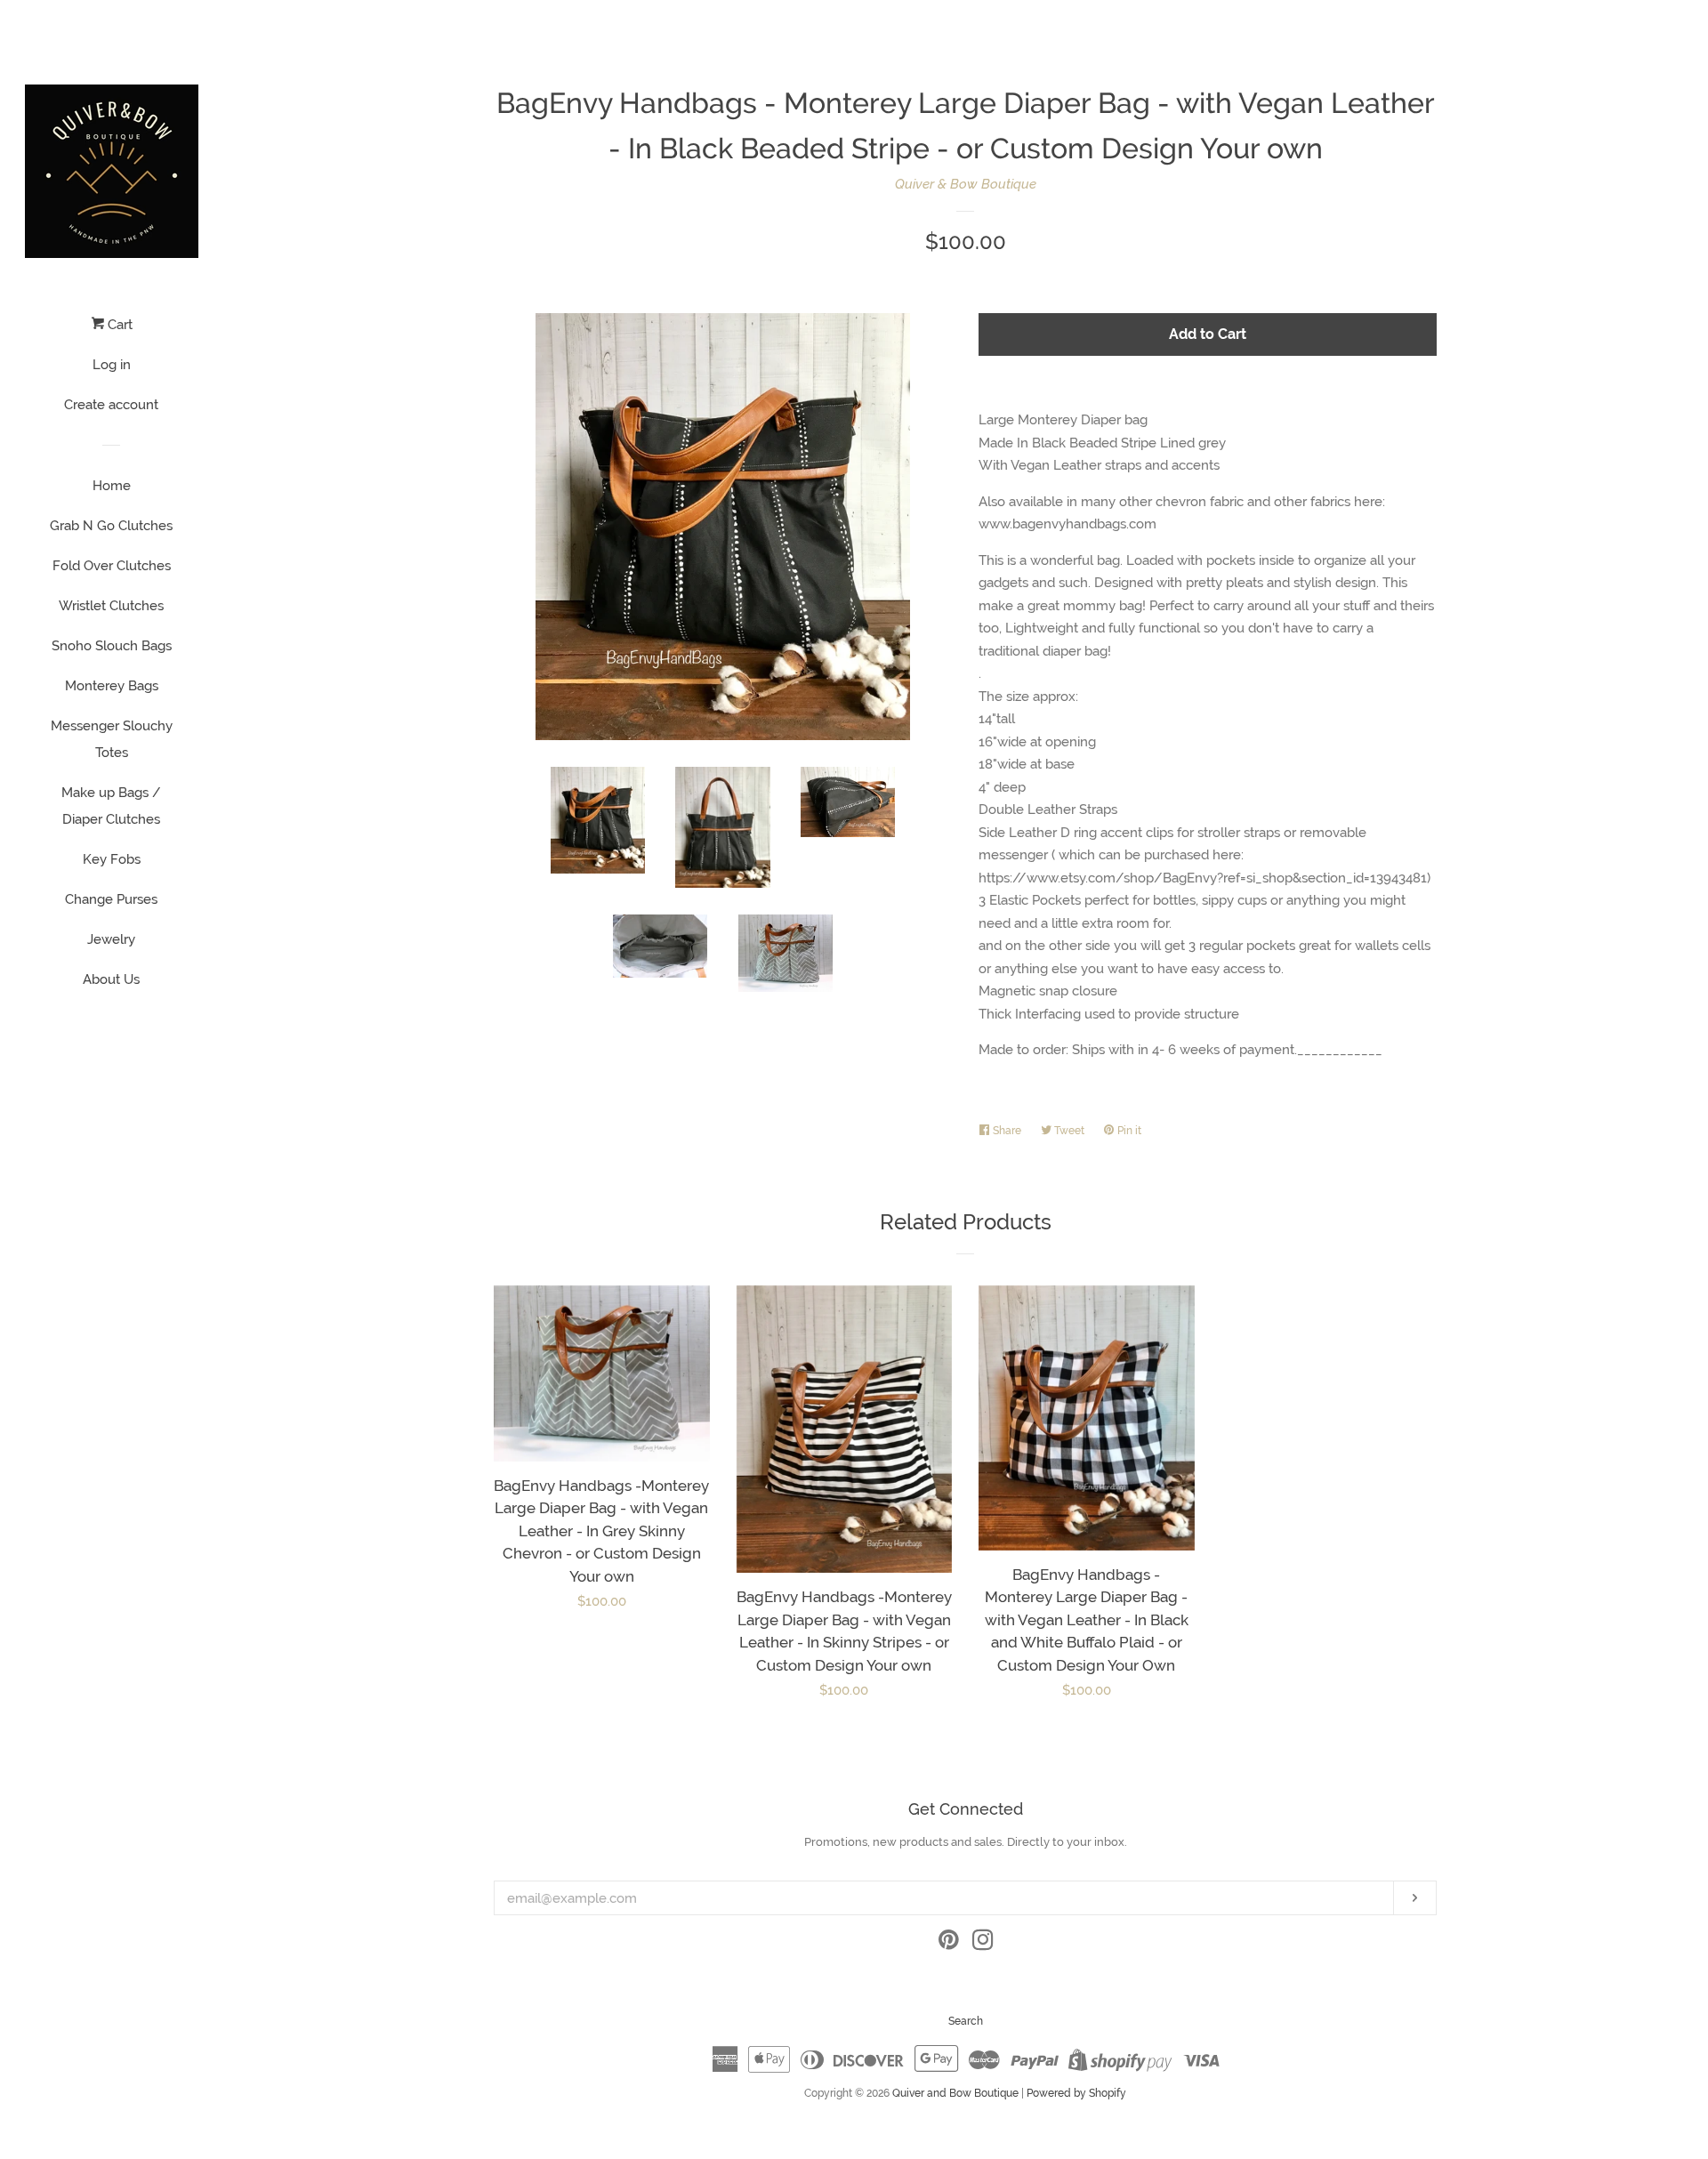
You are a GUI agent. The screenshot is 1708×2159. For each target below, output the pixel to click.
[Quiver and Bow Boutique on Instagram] (983, 1944)
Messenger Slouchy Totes (112, 739)
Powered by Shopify (1076, 2093)
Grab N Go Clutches (111, 526)
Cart (118, 325)
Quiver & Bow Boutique (966, 184)
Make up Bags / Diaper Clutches (111, 806)
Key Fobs (112, 859)
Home (112, 486)
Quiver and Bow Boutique (955, 2093)
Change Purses (111, 899)
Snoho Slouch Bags (112, 646)
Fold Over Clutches (112, 566)
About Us (111, 979)
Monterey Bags (112, 686)
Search (966, 2021)
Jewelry (111, 939)
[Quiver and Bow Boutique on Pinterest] (949, 1944)
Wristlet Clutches (111, 606)
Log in (112, 365)
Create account (111, 405)
